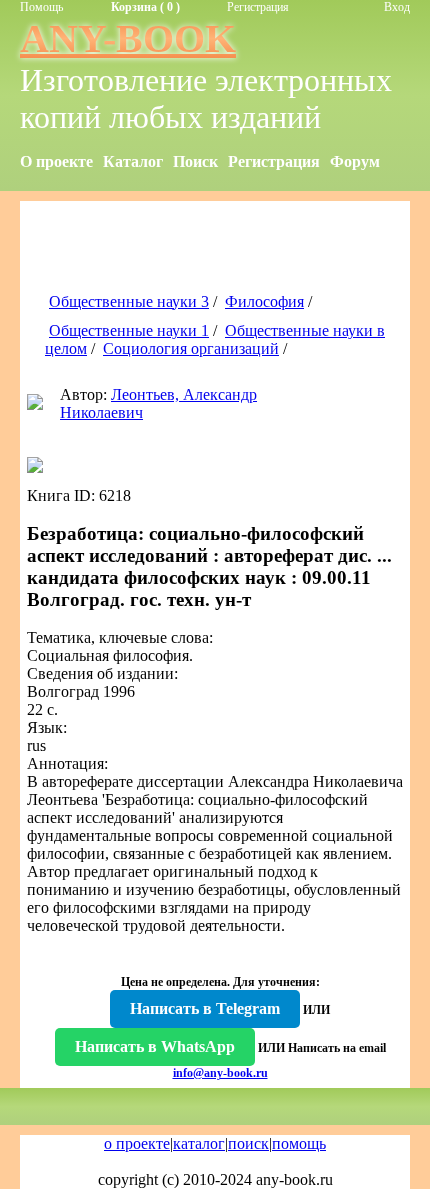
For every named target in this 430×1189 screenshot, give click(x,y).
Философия (264, 301)
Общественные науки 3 (129, 301)
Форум (355, 161)
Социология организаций (191, 348)
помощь (299, 1143)
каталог (199, 1143)
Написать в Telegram (205, 1008)
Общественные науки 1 (129, 330)
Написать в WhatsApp (155, 1046)
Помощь (41, 7)
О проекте (56, 161)
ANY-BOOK (128, 38)
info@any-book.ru (220, 1073)
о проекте (137, 1143)
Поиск (195, 161)
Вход (397, 7)
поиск (248, 1143)
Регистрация (258, 7)
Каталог (133, 161)
